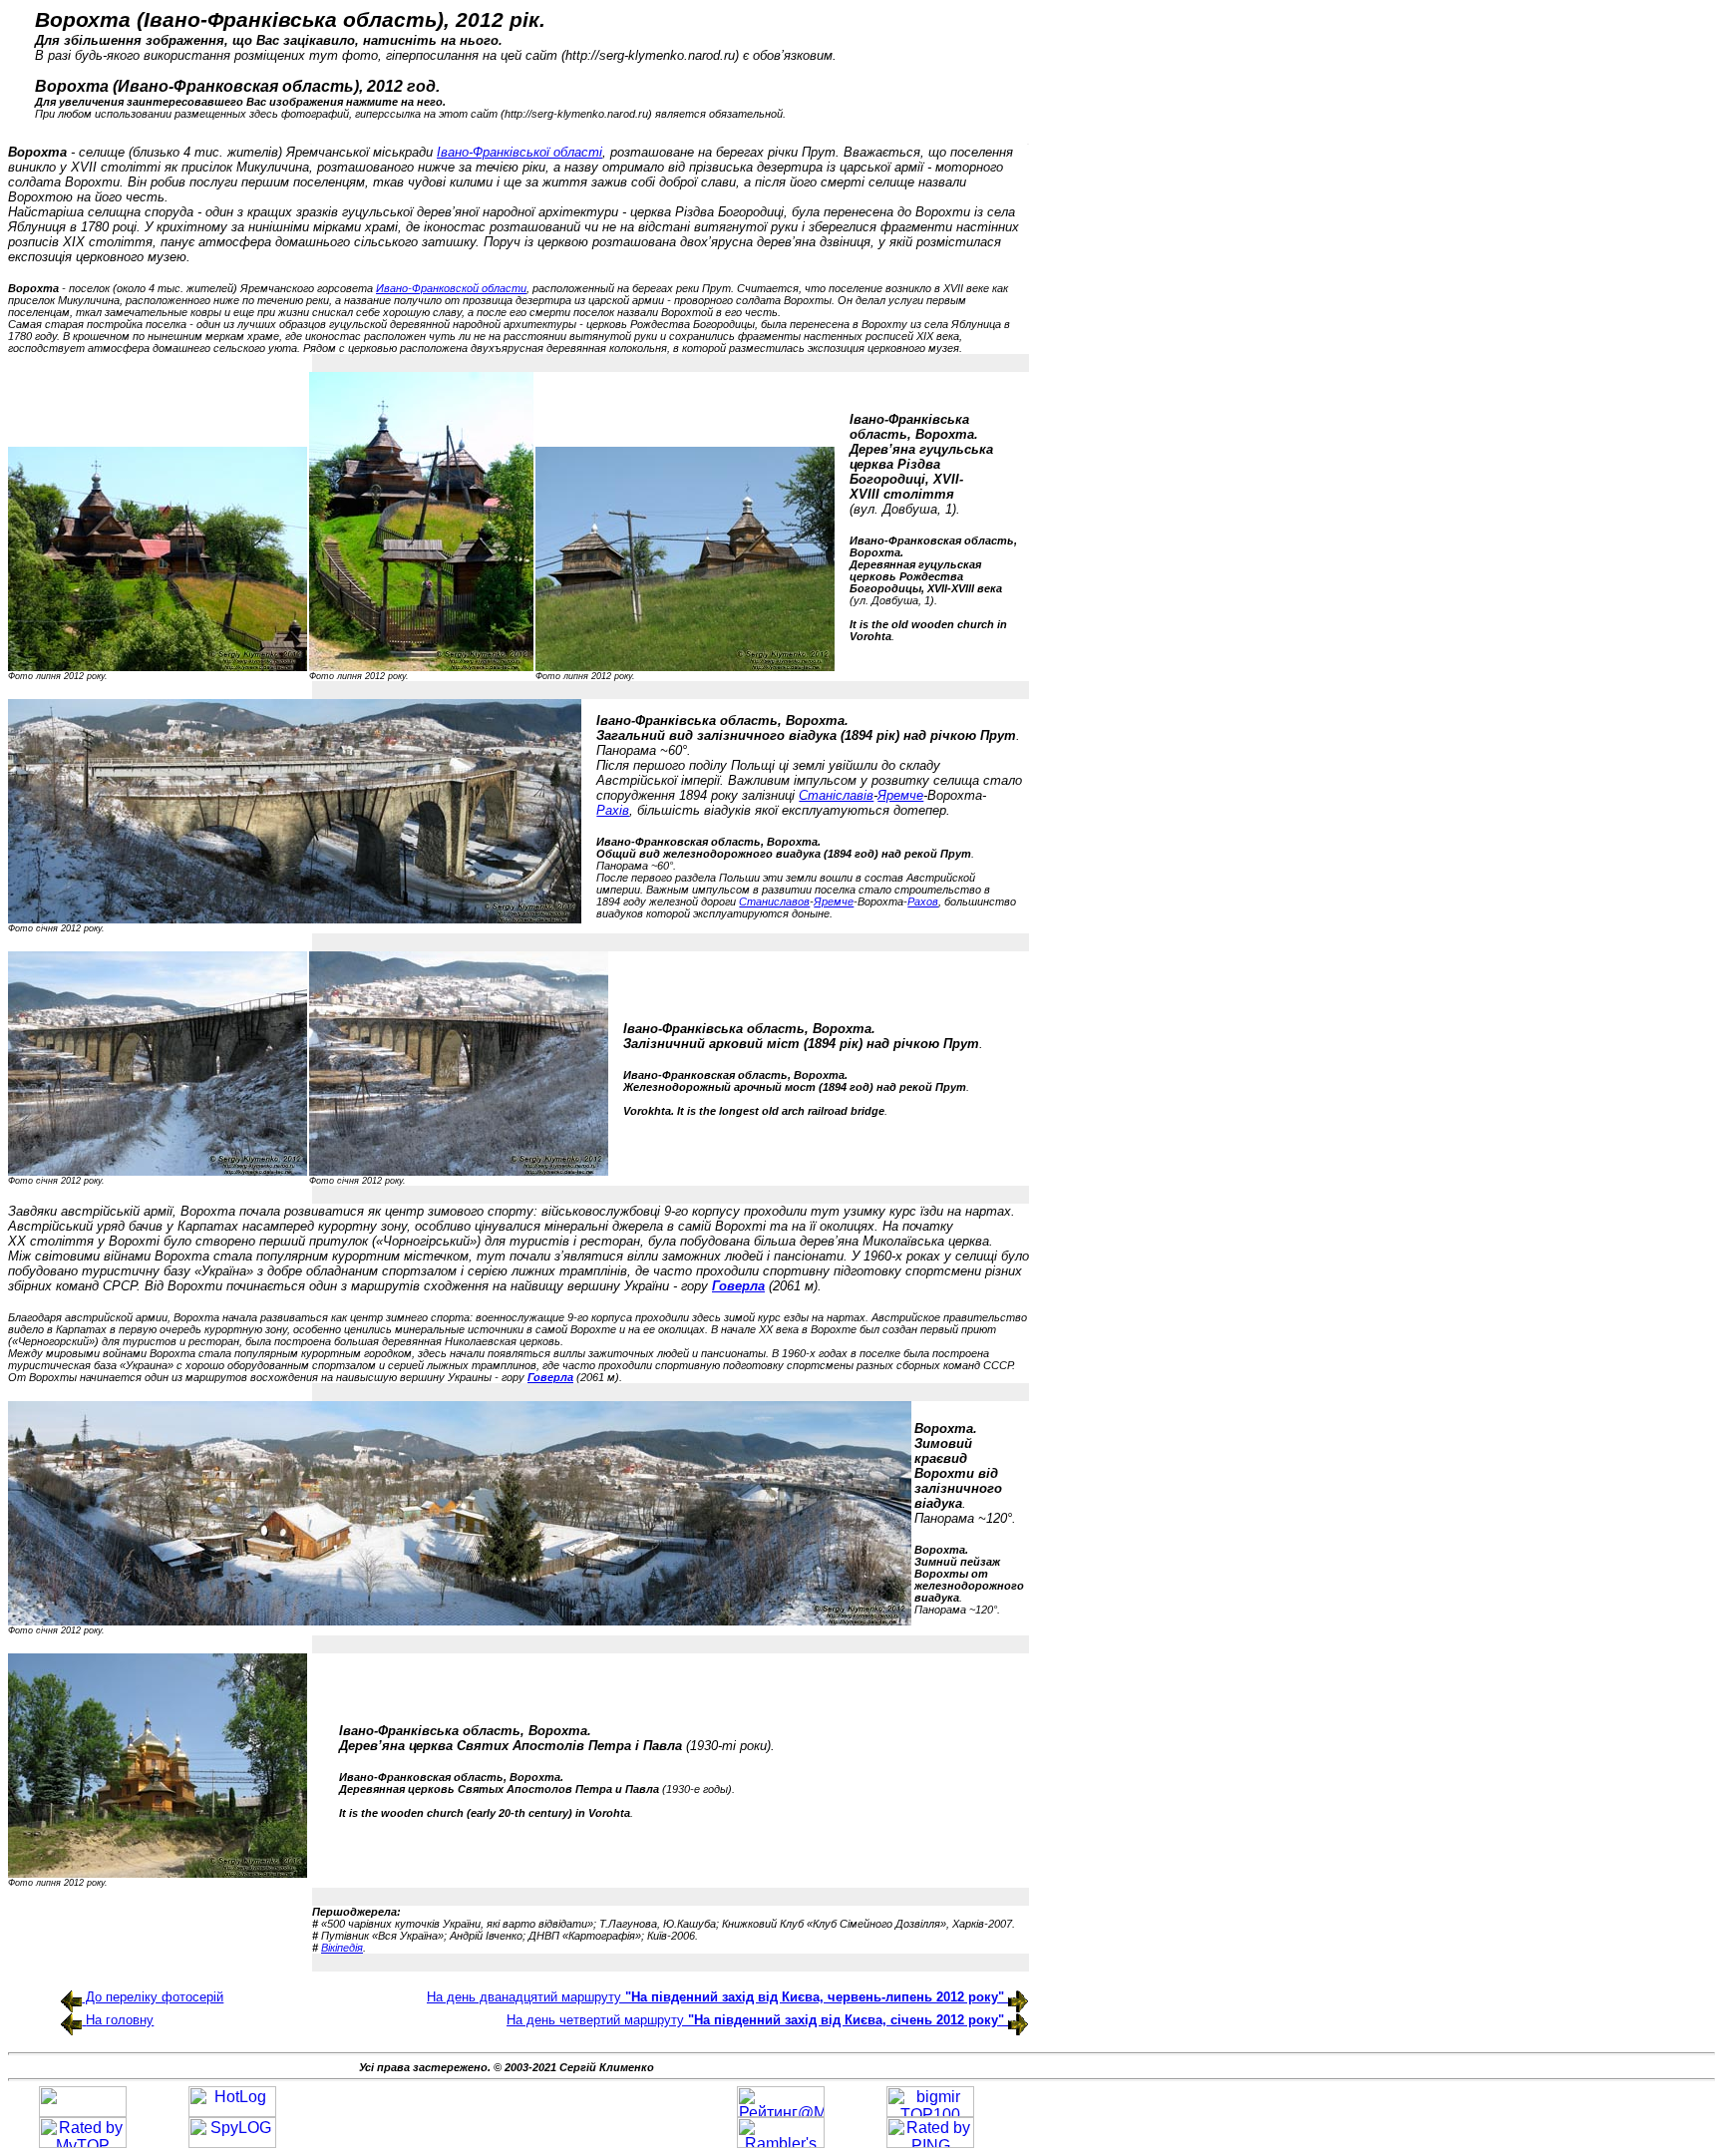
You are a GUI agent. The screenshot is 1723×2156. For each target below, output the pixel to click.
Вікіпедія (342, 1948)
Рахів (613, 810)
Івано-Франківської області (519, 152)
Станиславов (774, 901)
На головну (120, 2020)
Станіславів (836, 795)
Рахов (923, 901)
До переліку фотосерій (153, 1997)
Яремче (900, 795)
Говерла (738, 1286)
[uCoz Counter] (83, 2112)
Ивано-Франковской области (451, 288)
